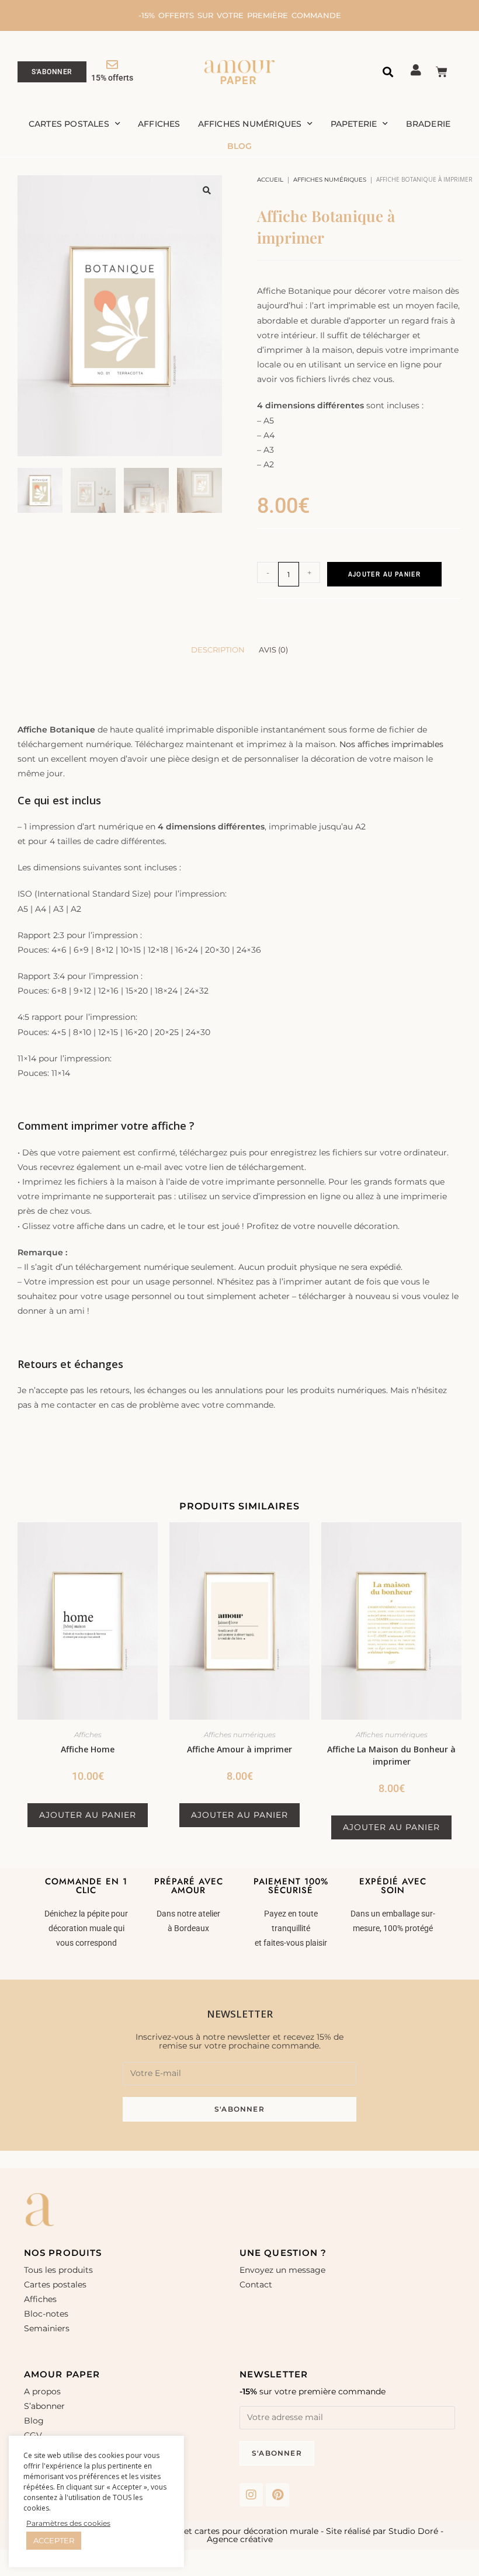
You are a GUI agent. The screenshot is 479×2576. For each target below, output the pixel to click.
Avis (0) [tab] (273, 650)
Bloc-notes (46, 2314)
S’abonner (44, 2406)
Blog (240, 146)
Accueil (270, 180)
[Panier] (442, 72)
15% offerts (112, 78)
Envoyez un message (282, 2270)
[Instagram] (251, 2495)
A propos (42, 2391)
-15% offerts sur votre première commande (240, 15)
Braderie (428, 124)
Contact (256, 2285)
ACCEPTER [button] (54, 2540)
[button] (388, 72)
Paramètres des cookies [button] (68, 2523)
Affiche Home (88, 1749)
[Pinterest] (277, 2495)
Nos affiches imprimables (391, 744)
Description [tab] (218, 650)
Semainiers (47, 2328)
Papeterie (354, 124)
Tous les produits (58, 2270)
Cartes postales (69, 124)
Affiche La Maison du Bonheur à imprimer (391, 1755)
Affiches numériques (250, 124)
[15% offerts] (112, 65)
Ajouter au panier (384, 574)
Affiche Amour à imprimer (239, 1749)
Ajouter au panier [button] (88, 1815)
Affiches (159, 124)
